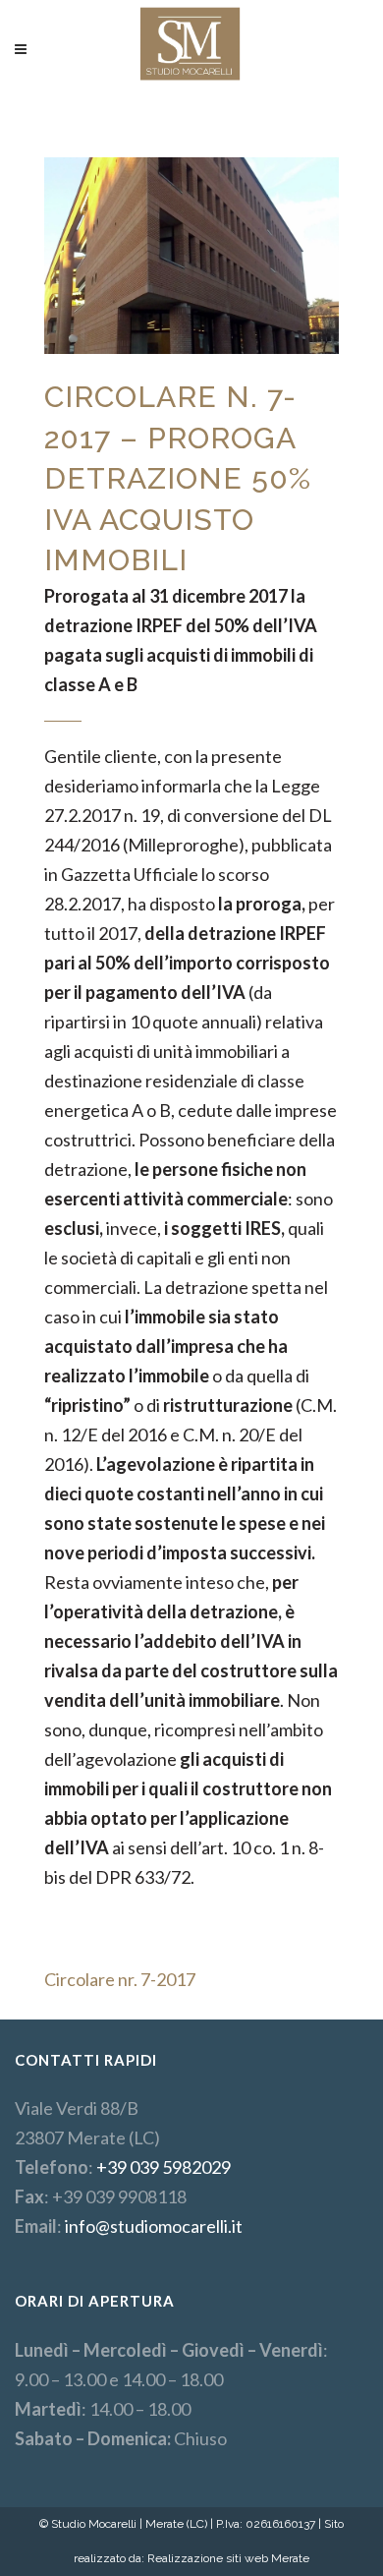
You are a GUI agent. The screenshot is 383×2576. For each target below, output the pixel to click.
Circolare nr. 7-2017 (120, 1979)
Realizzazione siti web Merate (228, 2558)
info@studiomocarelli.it (154, 2226)
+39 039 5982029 (164, 2167)
